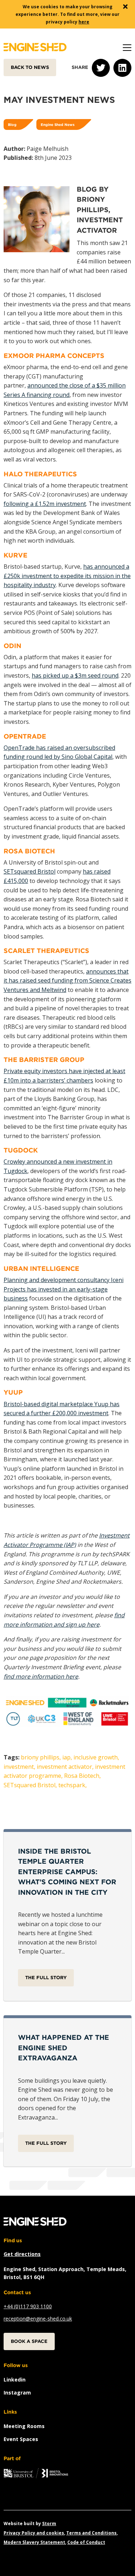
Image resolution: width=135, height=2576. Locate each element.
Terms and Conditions (91, 2533)
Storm (49, 2523)
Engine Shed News (58, 124)
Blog (12, 124)
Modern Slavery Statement (34, 2542)
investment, (19, 1767)
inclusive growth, (96, 1757)
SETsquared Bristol (30, 871)
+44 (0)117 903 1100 (28, 2306)
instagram (17, 2393)
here (84, 22)
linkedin (15, 2380)
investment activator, (65, 1767)
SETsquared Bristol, (30, 1785)
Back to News (30, 67)
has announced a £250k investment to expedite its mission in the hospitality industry (67, 576)
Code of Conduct (86, 2542)
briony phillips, (41, 1757)
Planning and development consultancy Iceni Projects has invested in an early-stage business (64, 1289)
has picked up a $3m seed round (75, 675)
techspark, (73, 1785)
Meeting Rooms (24, 2426)
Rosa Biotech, (82, 1776)
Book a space (29, 2341)
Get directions (22, 2254)
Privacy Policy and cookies (34, 2533)
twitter (101, 68)
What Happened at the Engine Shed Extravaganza (64, 2048)
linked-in (122, 68)
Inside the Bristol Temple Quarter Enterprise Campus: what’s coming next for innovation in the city (67, 1872)
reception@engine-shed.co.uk (38, 2319)
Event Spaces (21, 2439)
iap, (67, 1757)
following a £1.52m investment (45, 504)
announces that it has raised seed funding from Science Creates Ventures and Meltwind (67, 981)
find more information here (41, 1676)
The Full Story (46, 1978)
